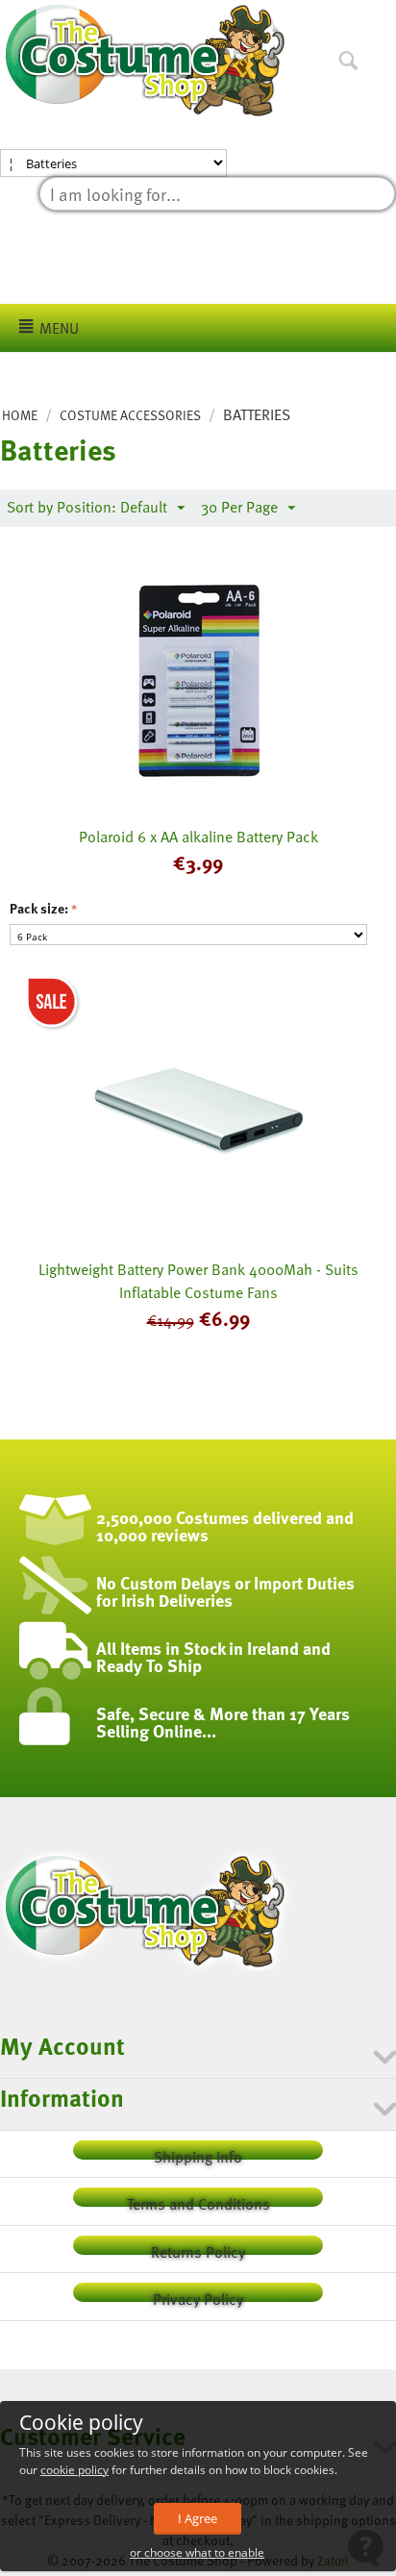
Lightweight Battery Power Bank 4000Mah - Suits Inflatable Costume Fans (198, 1281)
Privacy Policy (198, 2295)
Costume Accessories (130, 415)
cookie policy (74, 2470)
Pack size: (39, 908)
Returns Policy (198, 2248)
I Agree (198, 2518)
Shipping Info (198, 2152)
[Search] (382, 18)
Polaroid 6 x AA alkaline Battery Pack (198, 837)
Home (20, 415)
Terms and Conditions (198, 2200)
